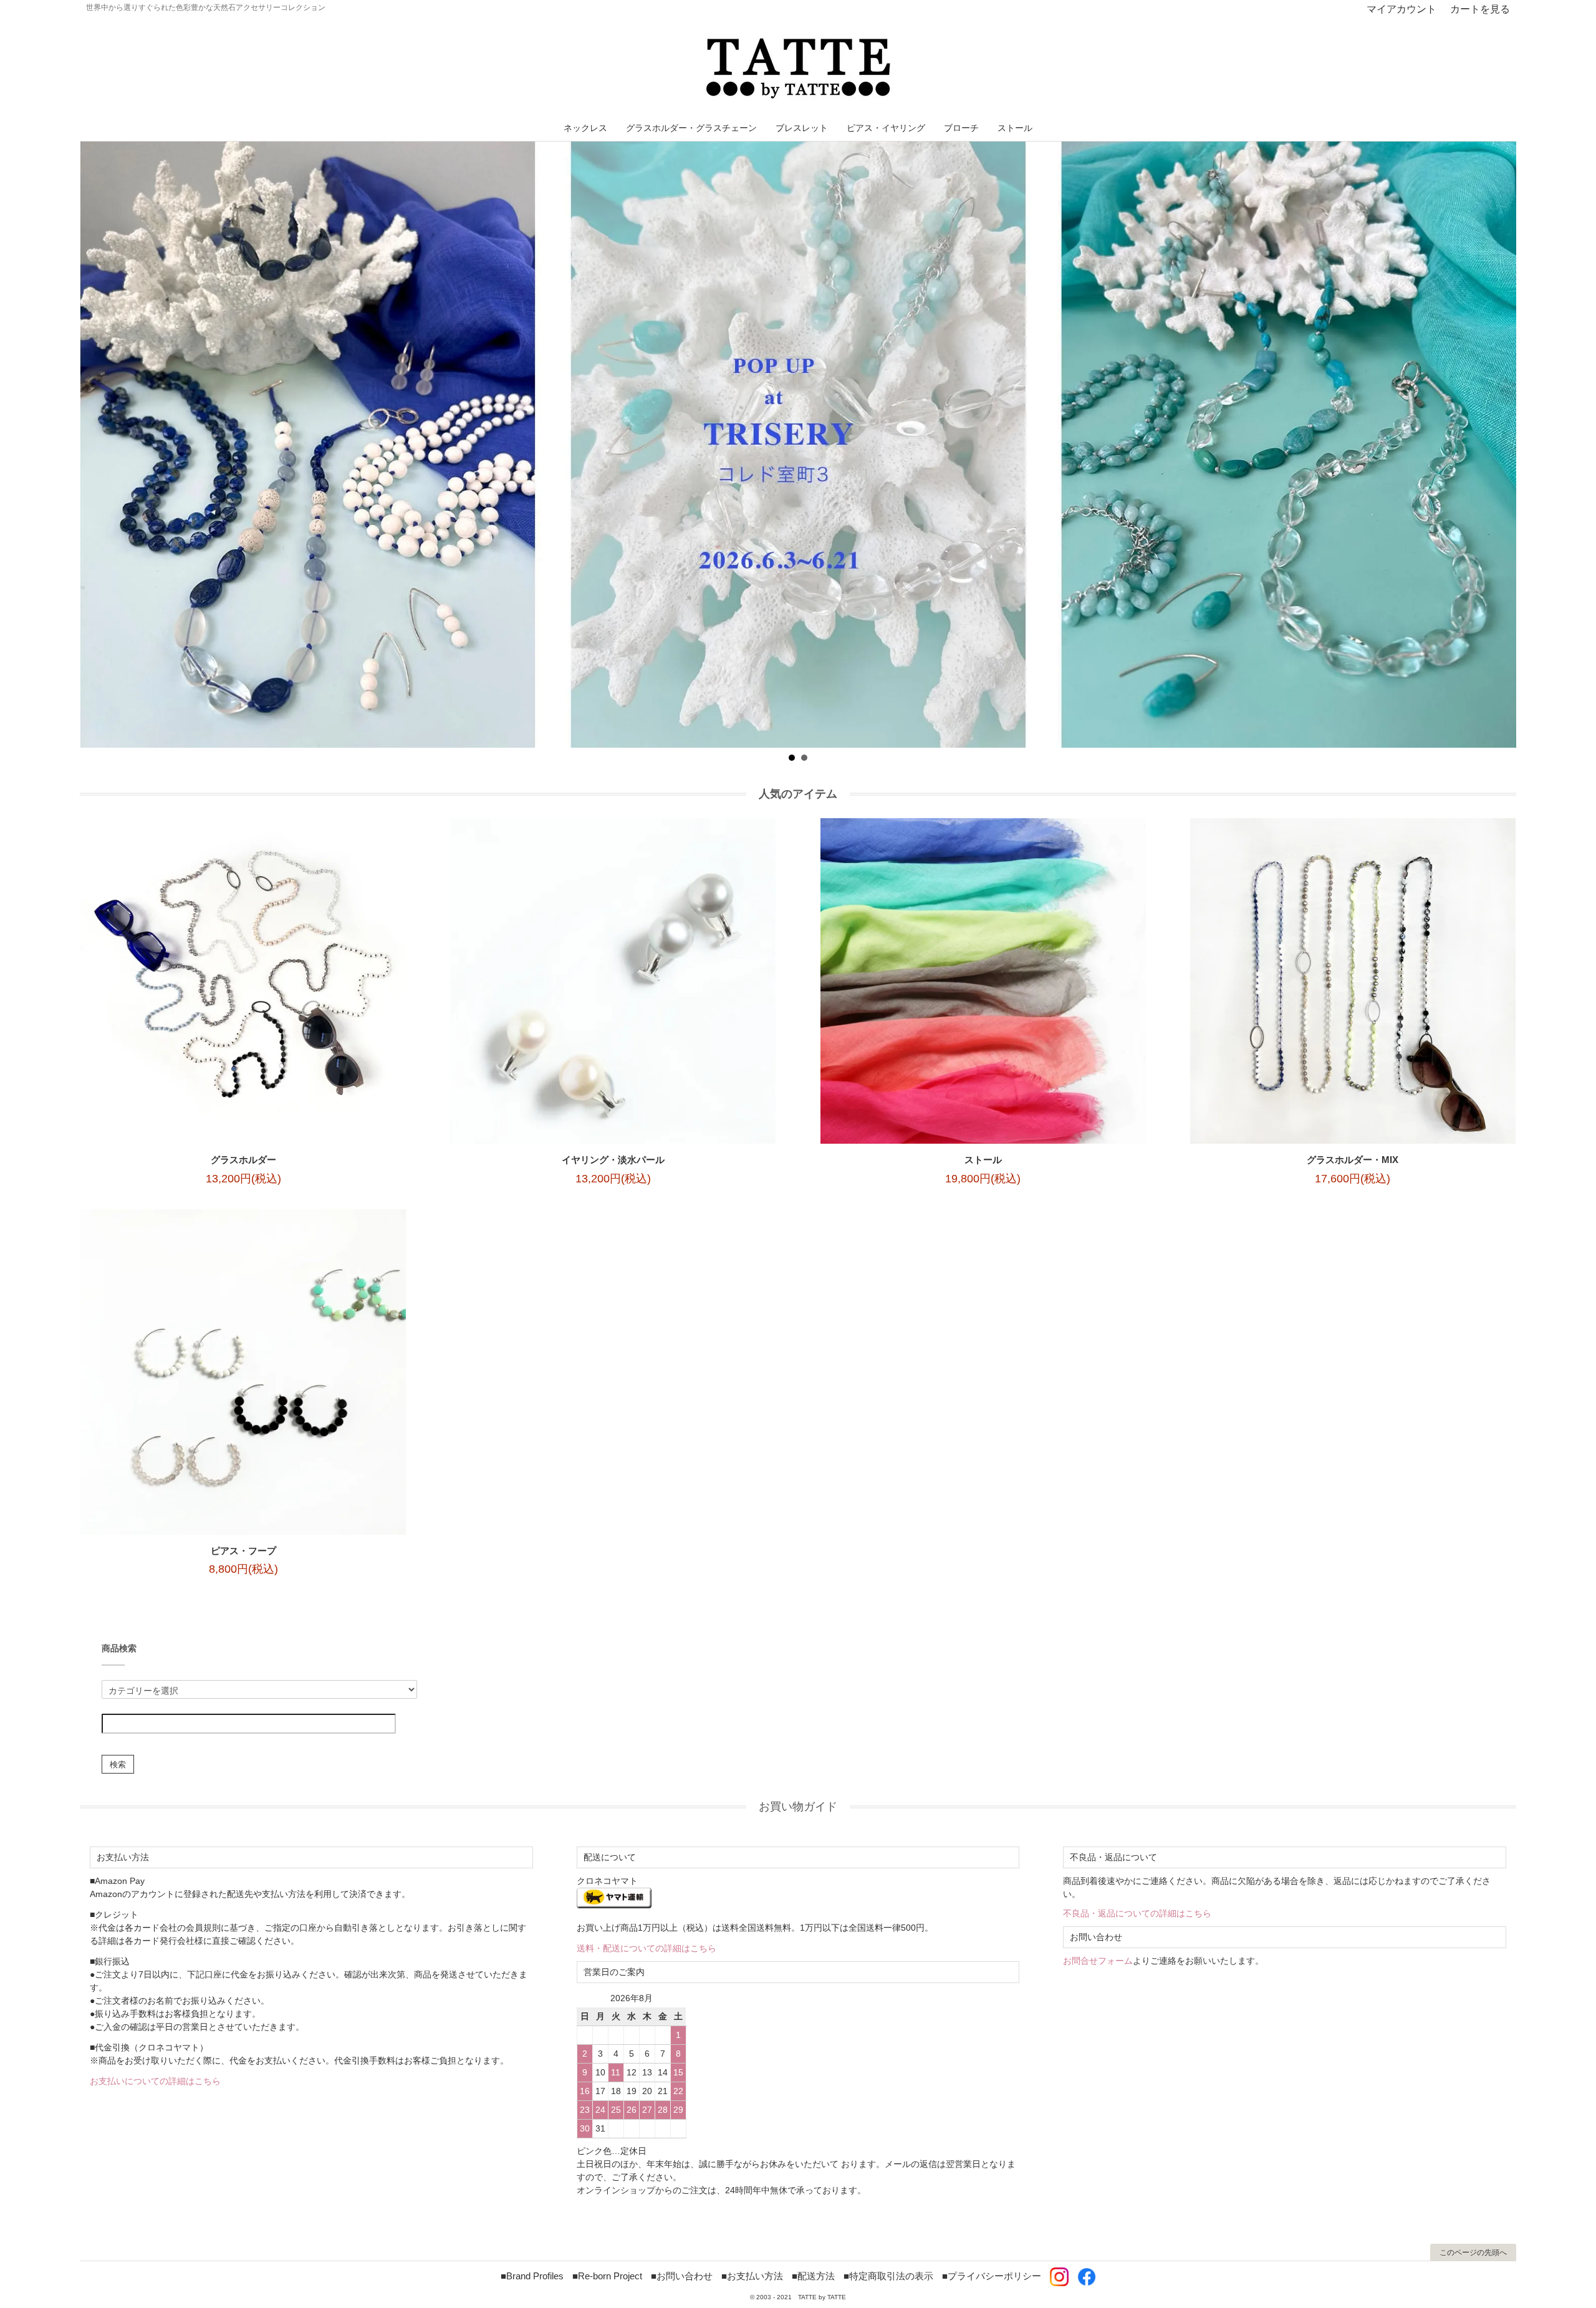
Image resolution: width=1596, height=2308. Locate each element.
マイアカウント (1401, 9)
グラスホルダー (243, 1160)
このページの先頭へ (1473, 2252)
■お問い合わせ (682, 2276)
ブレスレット (802, 128)
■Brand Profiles (532, 2276)
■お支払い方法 (752, 2276)
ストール (1015, 128)
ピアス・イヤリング (886, 128)
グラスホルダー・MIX (1353, 1160)
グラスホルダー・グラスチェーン (691, 128)
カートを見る (1480, 9)
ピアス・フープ (243, 1551)
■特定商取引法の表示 (888, 2276)
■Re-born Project (607, 2276)
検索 (118, 1764)
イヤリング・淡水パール (613, 1160)
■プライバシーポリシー (992, 2276)
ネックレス (585, 128)
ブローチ (961, 128)
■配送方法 (813, 2276)
